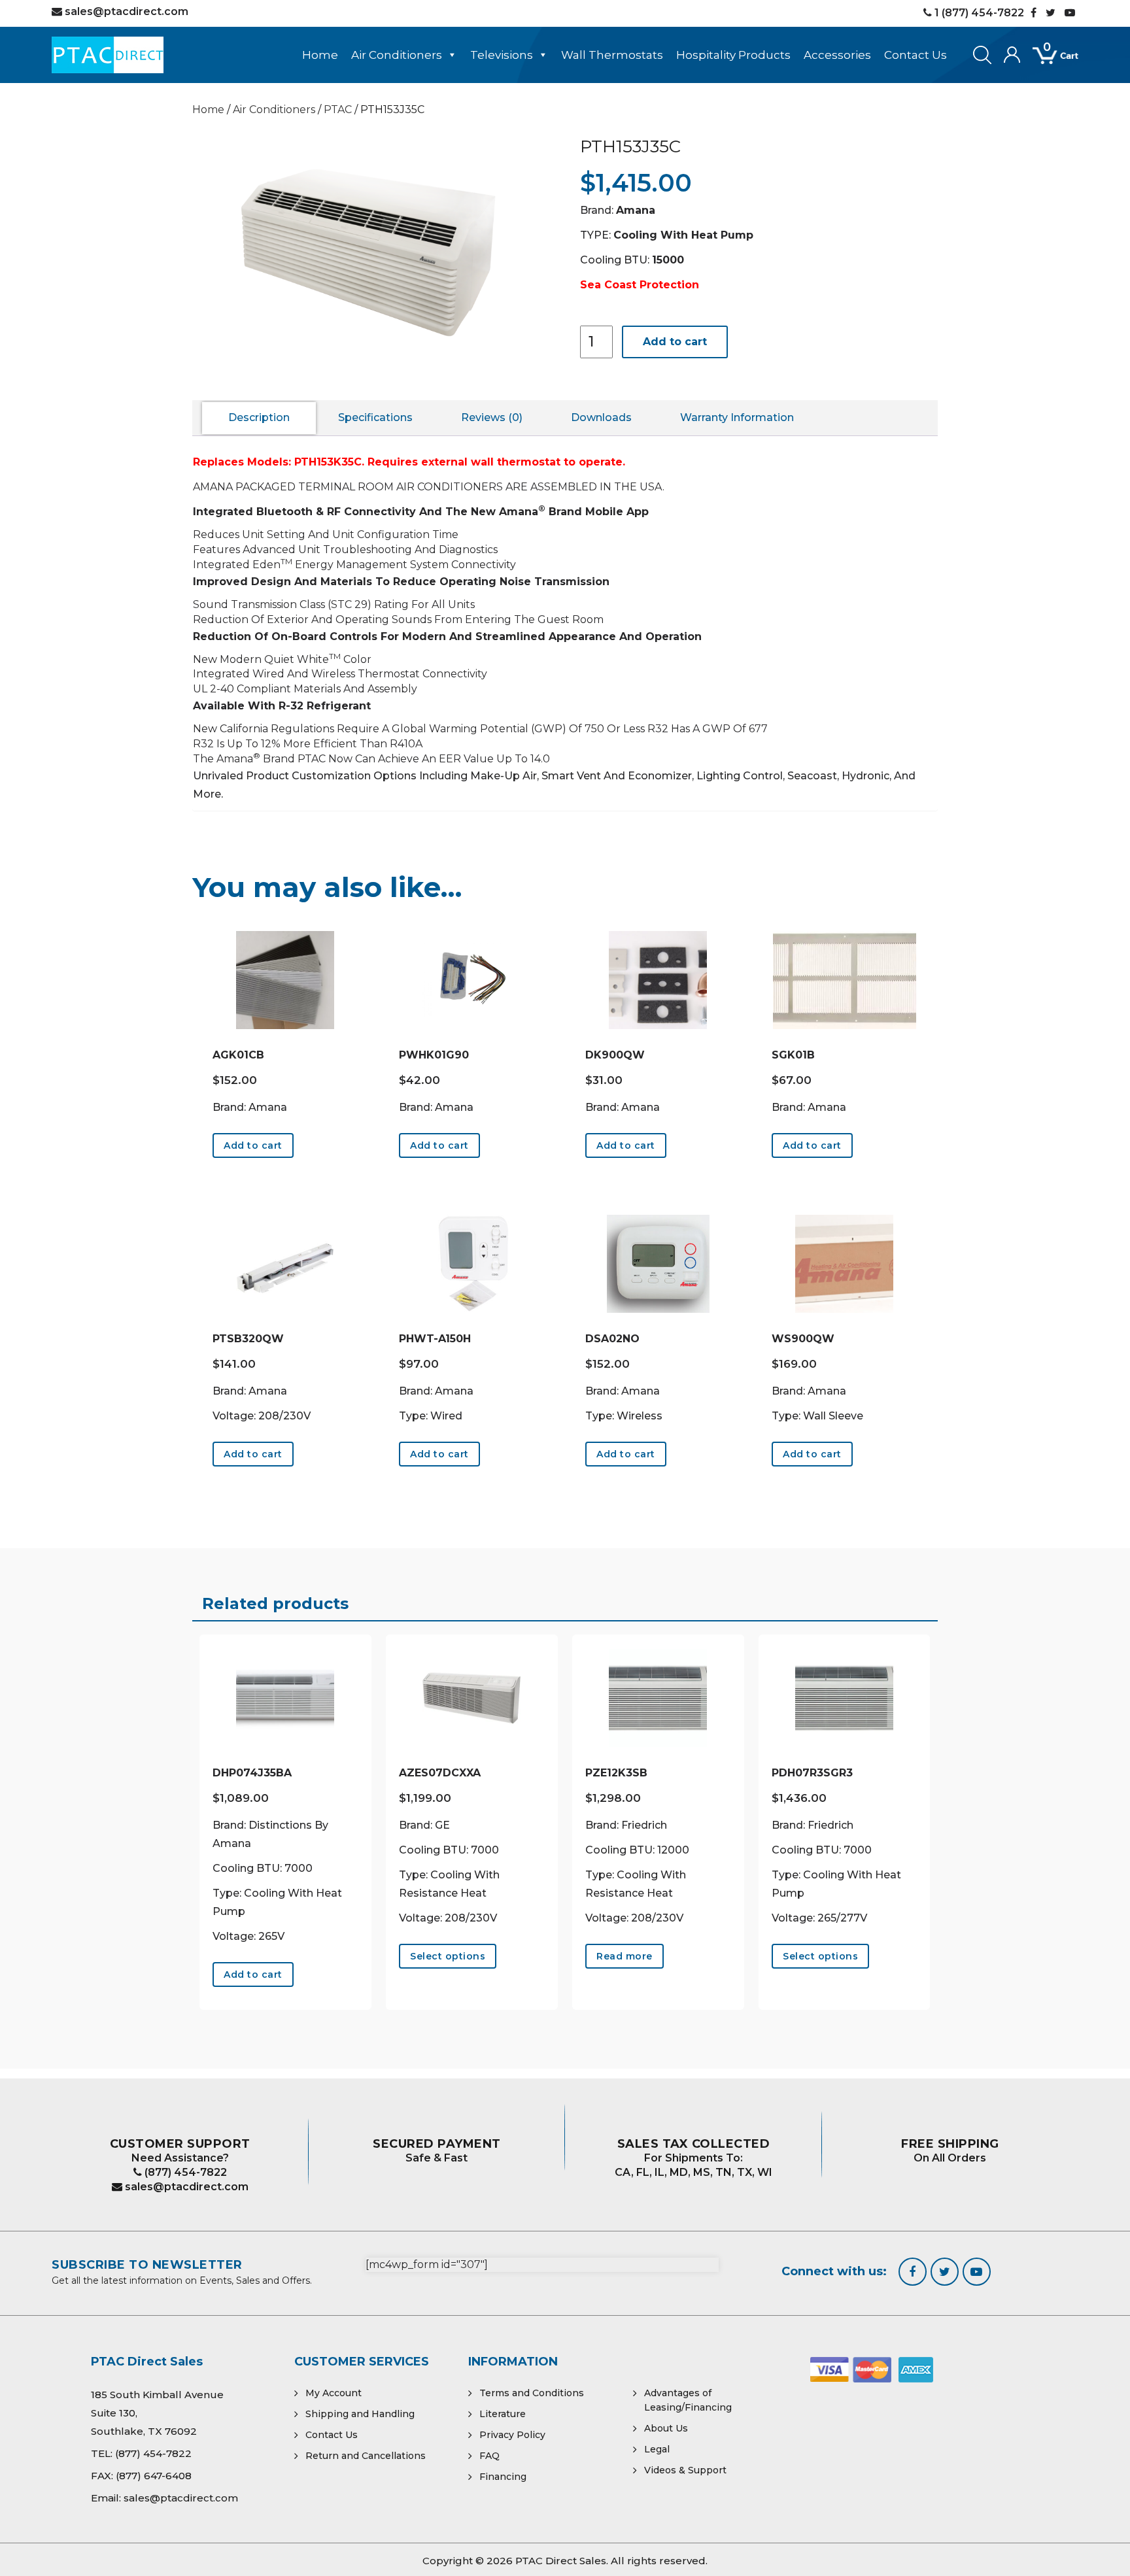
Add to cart (675, 342)
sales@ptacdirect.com (185, 2187)
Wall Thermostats (612, 55)
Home (320, 55)
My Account (334, 2393)
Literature (503, 2414)
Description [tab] (259, 417)
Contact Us (916, 55)
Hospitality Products (733, 55)
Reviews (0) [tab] (492, 417)
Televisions (502, 55)
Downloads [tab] (601, 417)
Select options (448, 1956)
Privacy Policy (512, 2435)
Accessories (837, 55)
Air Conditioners (397, 55)
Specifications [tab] (375, 417)
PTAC (338, 110)
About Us (666, 2428)
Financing (503, 2477)
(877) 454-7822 (184, 2172)
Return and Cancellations (366, 2456)
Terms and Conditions (532, 2393)
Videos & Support (685, 2470)
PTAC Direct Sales (561, 2561)
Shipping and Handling (360, 2414)
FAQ (489, 2456)
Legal (657, 2449)
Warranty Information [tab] (737, 417)
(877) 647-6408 (154, 2476)
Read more (625, 1956)
